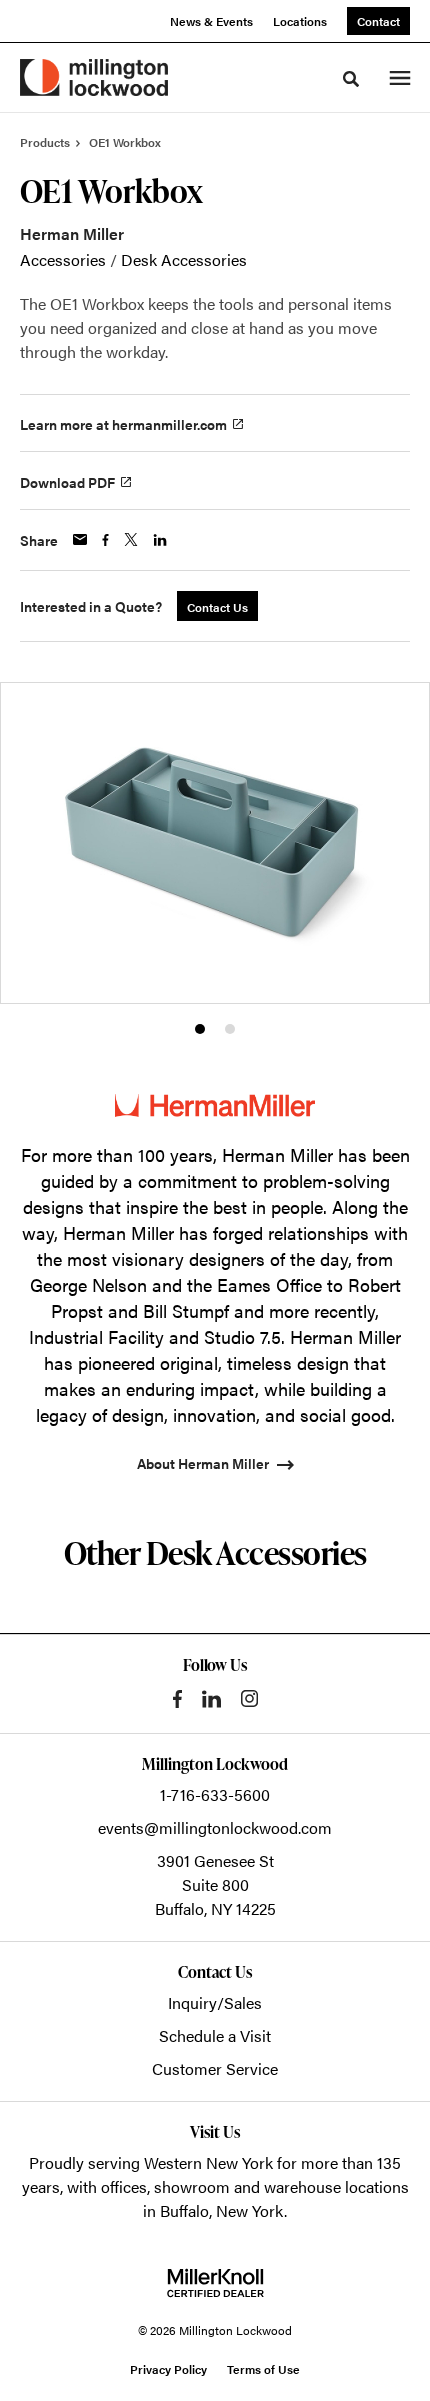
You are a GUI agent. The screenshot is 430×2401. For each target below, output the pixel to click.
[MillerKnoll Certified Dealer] (215, 2283)
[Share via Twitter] (131, 539)
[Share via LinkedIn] (160, 540)
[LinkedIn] (211, 1699)
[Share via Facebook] (105, 540)
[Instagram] (249, 1698)
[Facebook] (177, 1699)
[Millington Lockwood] (94, 77)
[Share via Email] (80, 539)
